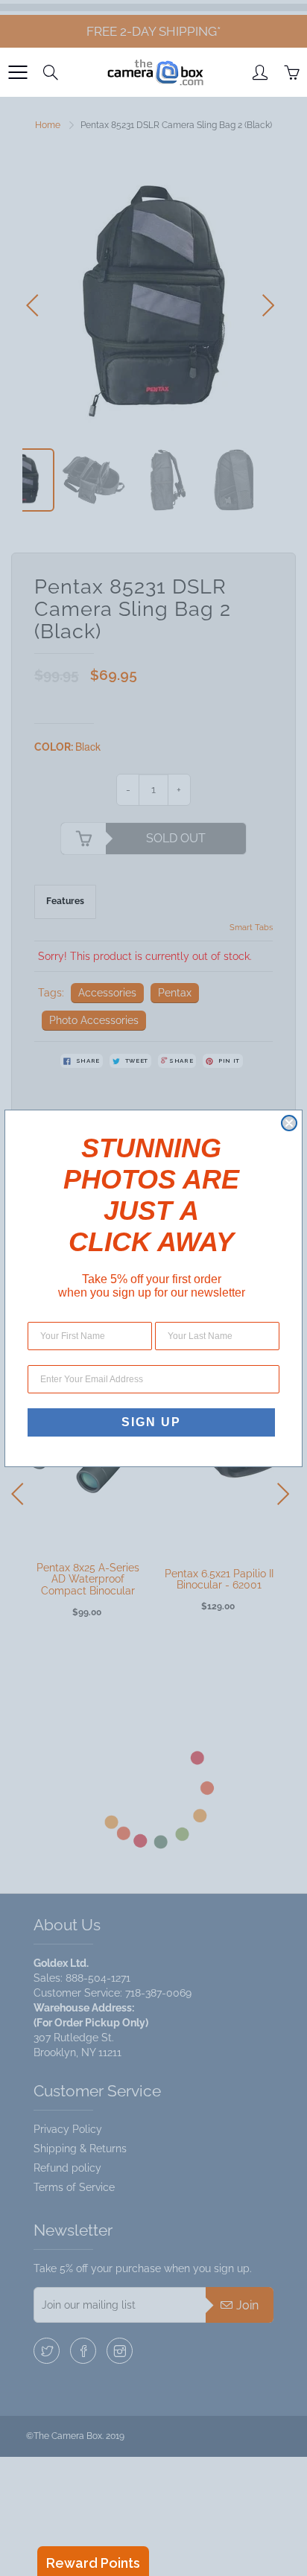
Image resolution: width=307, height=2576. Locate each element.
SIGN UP (151, 1422)
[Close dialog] (289, 1123)
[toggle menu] (18, 72)
